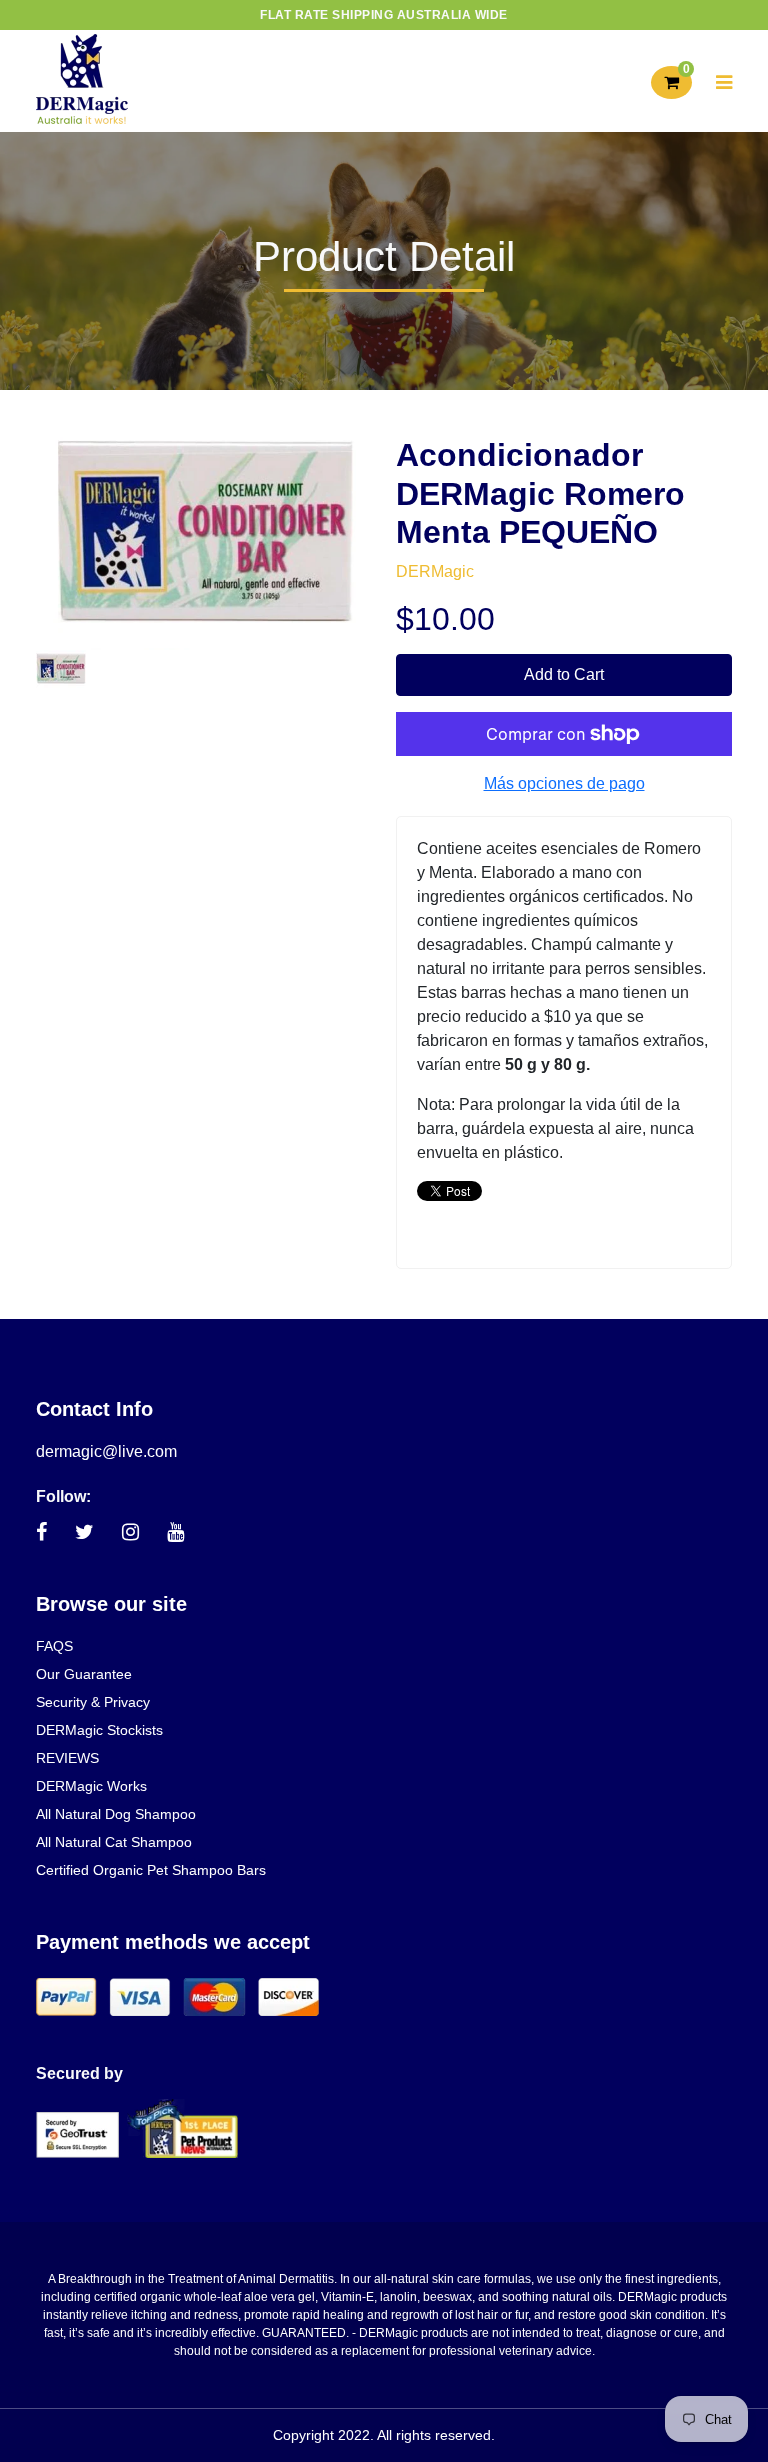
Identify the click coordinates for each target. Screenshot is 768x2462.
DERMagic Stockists (99, 1730)
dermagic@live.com (106, 1451)
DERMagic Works (91, 1786)
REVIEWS (67, 1758)
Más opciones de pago (564, 783)
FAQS (54, 1646)
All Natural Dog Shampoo (116, 1814)
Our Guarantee (84, 1674)
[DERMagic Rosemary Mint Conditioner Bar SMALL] (61, 667)
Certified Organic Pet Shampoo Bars (151, 1870)
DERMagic (435, 571)
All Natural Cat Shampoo (114, 1842)
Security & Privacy (93, 1702)
